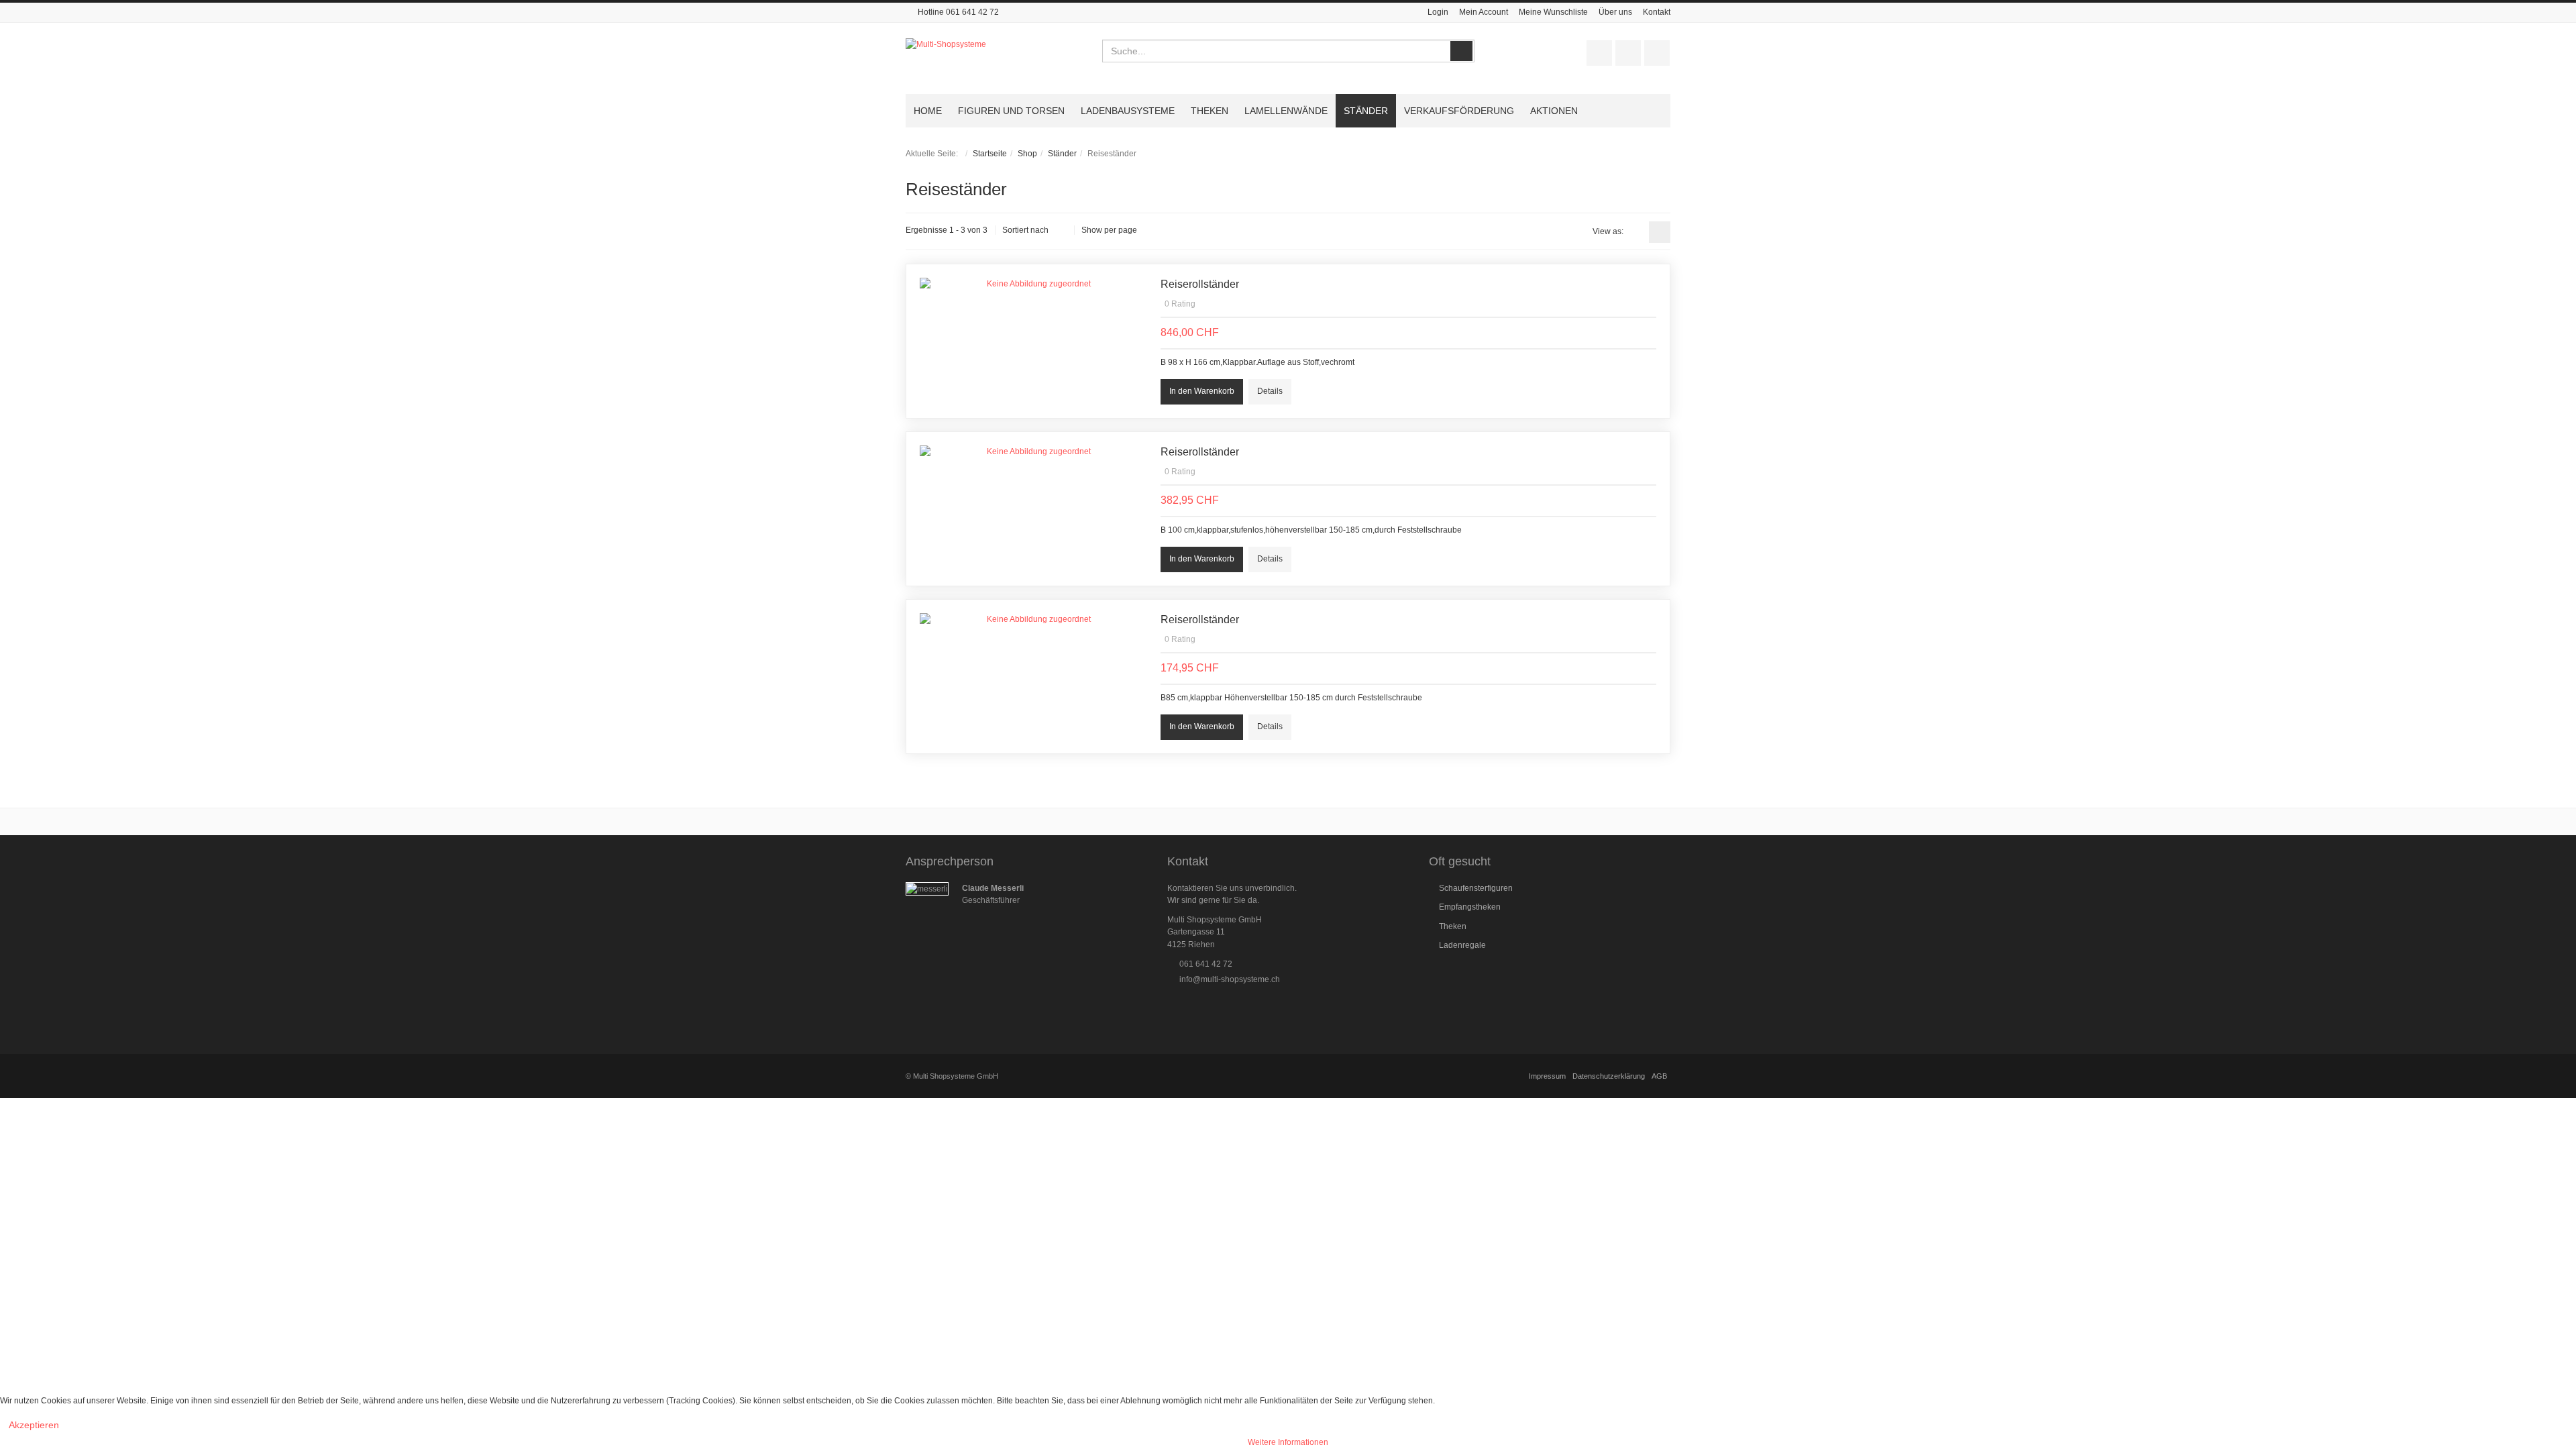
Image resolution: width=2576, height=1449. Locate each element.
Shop (1027, 154)
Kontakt (1657, 12)
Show (1092, 230)
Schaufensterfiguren (1476, 888)
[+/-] (1061, 231)
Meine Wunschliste (1553, 12)
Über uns (1615, 12)
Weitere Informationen (1288, 1442)
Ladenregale (1462, 945)
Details (1270, 391)
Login (1438, 12)
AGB (1659, 1076)
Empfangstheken (1470, 907)
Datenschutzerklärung (1609, 1076)
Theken (1453, 926)
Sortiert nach (1025, 230)
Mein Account (1484, 12)
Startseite (990, 154)
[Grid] (1636, 232)
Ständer (1062, 154)
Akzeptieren (34, 1425)
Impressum (1547, 1076)
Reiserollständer (1200, 284)
